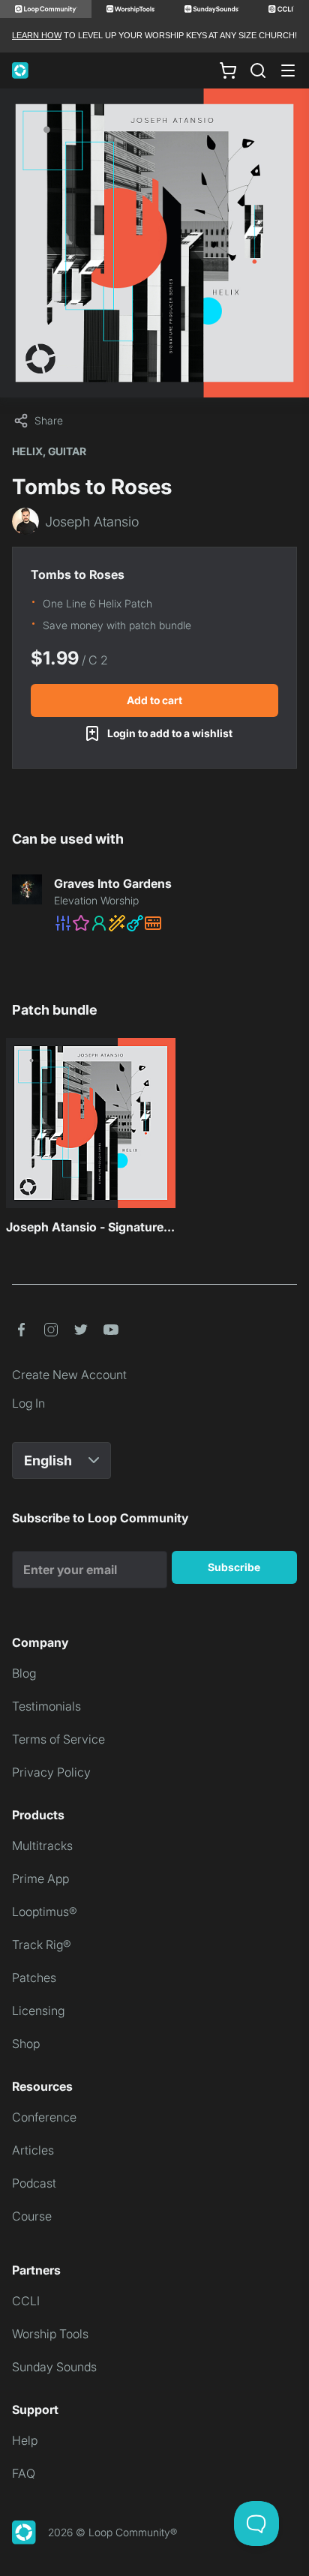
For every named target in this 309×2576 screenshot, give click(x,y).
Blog (24, 1673)
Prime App (40, 1879)
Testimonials (46, 1706)
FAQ (24, 2473)
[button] (175, 923)
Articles (33, 2150)
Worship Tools (50, 2334)
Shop (26, 2044)
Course (32, 2216)
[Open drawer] (288, 70)
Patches (34, 1978)
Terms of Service (58, 1739)
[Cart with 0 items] (228, 70)
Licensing (38, 2011)
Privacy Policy (51, 1772)
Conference (44, 2117)
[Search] (258, 70)
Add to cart (154, 700)
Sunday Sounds (54, 2367)
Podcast (34, 2183)
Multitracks (42, 1846)
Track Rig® (42, 1945)
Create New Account (69, 1375)
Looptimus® (45, 1912)
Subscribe (234, 1567)
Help (25, 2440)
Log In (28, 1403)
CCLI (26, 2301)
